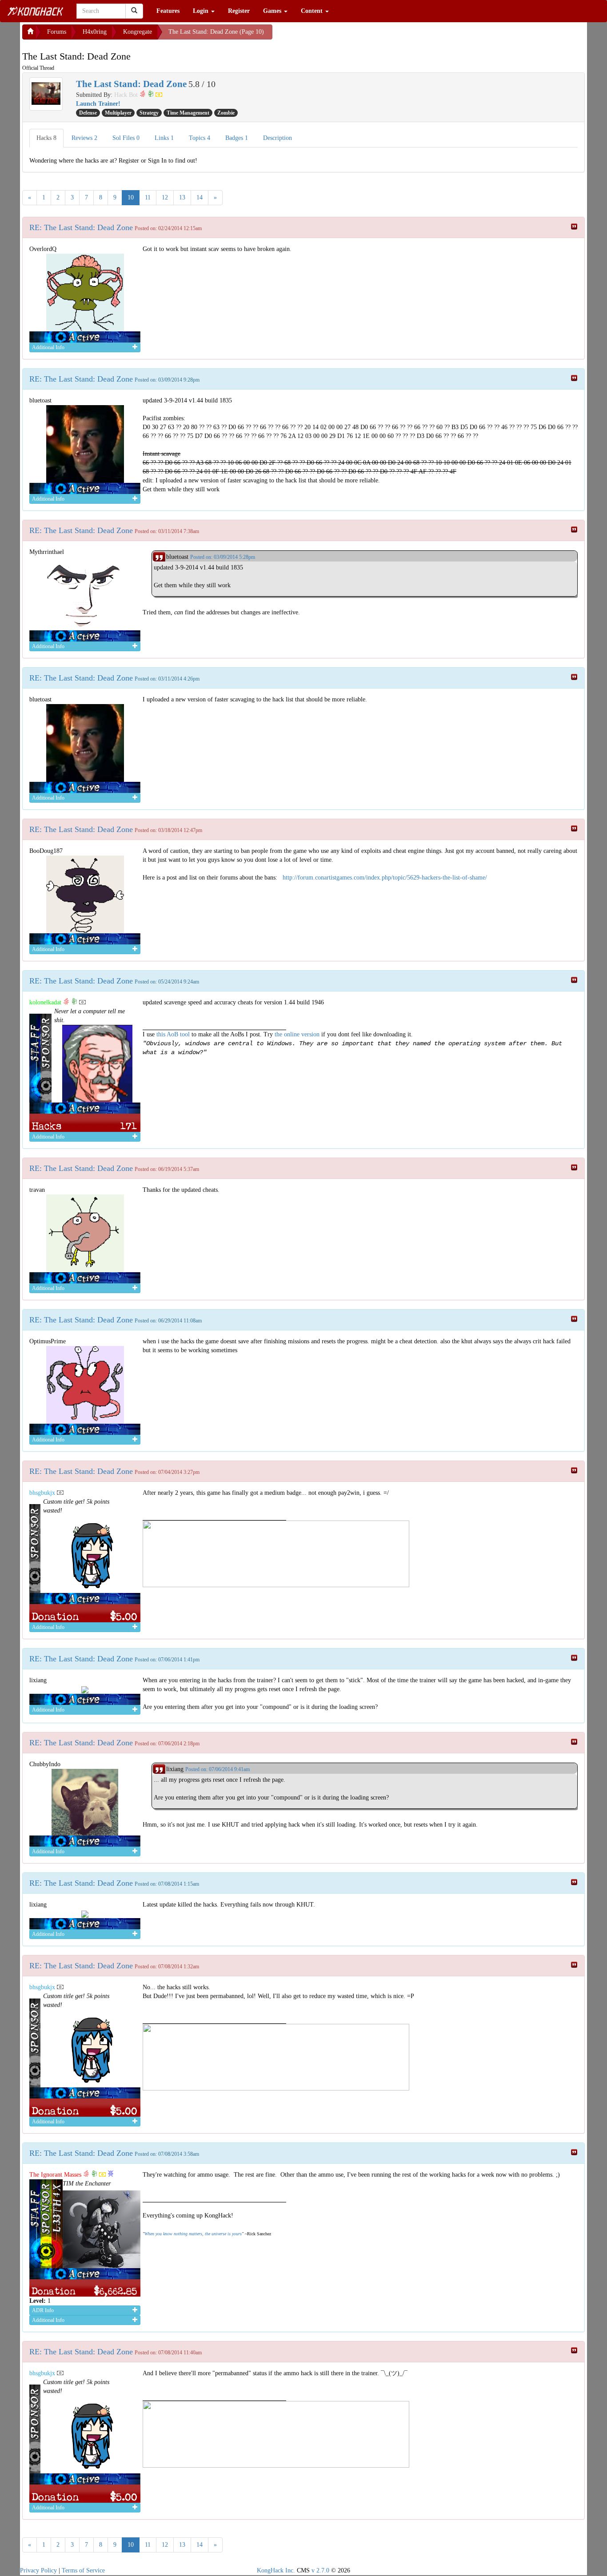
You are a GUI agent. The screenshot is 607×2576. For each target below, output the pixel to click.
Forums (57, 32)
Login (202, 11)
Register (239, 11)
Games (273, 11)
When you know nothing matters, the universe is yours (193, 2234)
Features (168, 11)
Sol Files (126, 138)
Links (164, 138)
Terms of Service (83, 2570)
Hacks (46, 138)
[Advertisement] (343, 36)
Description (278, 138)
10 (131, 197)
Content (313, 11)
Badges (237, 138)
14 (200, 197)
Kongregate (138, 32)
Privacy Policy (38, 2570)
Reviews (84, 138)
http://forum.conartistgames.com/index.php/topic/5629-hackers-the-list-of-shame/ (385, 878)
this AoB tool (173, 1034)
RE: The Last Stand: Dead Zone (81, 227)
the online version (298, 1034)
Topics (200, 138)
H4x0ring (95, 32)
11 (148, 197)
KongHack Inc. (276, 2570)
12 (165, 197)
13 (182, 197)
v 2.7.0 (320, 2570)
